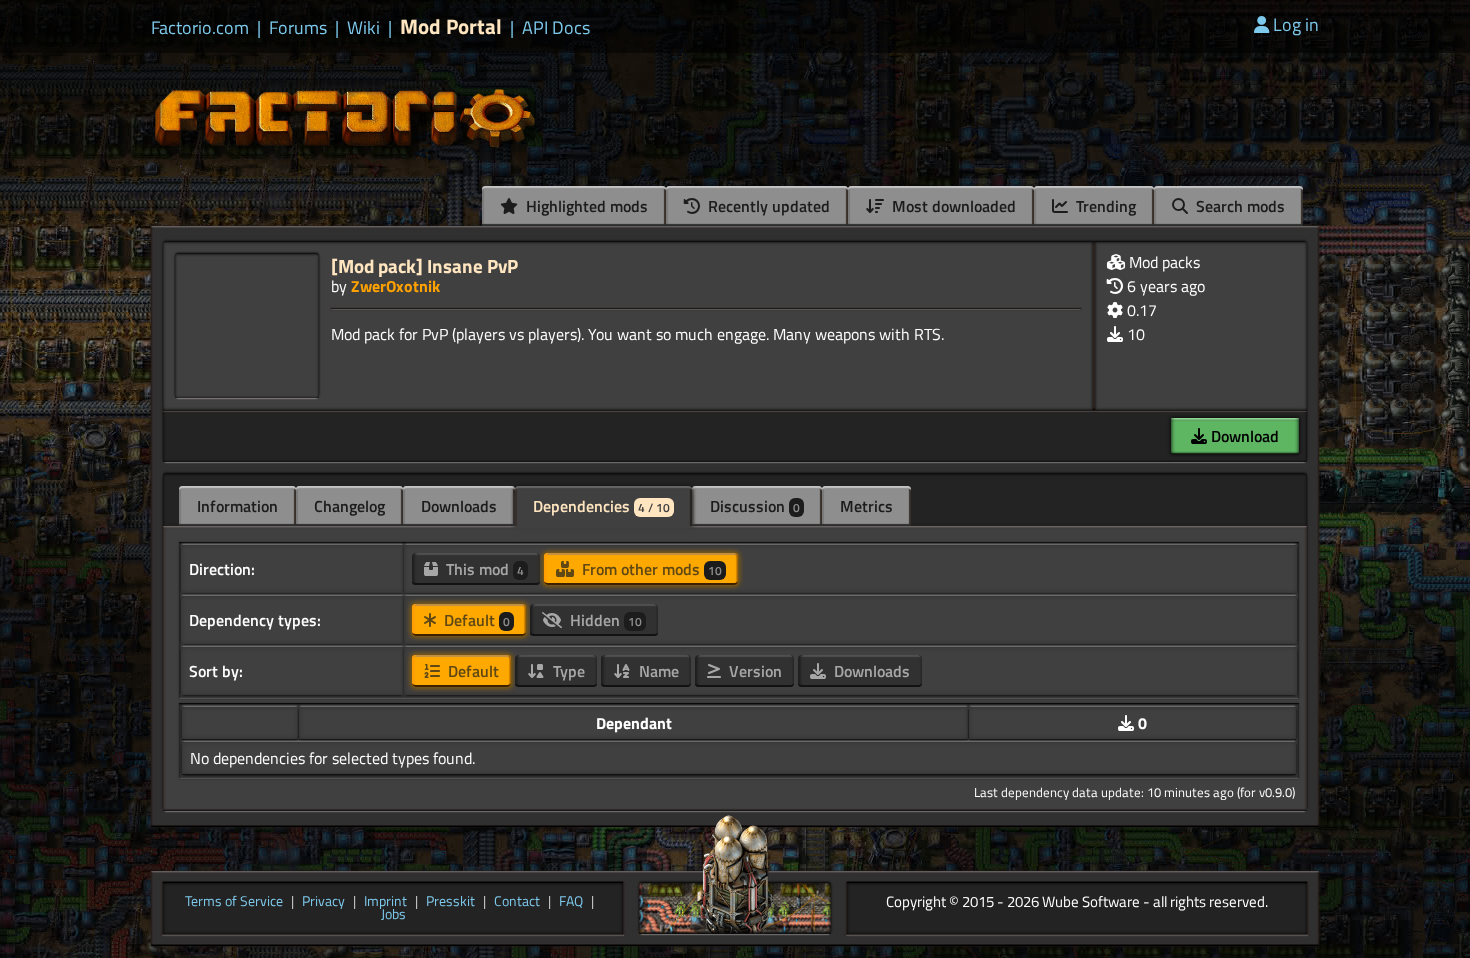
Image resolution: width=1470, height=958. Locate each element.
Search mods (1238, 206)
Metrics (866, 506)
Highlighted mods (585, 206)
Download (1243, 436)
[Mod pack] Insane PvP (424, 265)
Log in (1296, 24)
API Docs (556, 28)
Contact (517, 902)
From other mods (650, 569)
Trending (1104, 206)
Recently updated (767, 206)
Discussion (755, 506)
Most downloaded (952, 206)
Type (567, 671)
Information (237, 506)
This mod (483, 569)
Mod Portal (451, 26)
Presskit (450, 902)
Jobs (393, 915)
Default (475, 620)
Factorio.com (200, 28)
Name (657, 671)
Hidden (604, 620)
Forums (298, 28)
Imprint (385, 902)
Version (753, 671)
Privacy (323, 902)
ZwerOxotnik (395, 286)
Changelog (349, 506)
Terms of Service (234, 902)
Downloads (459, 506)
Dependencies (601, 506)
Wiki (363, 28)
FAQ (571, 902)
